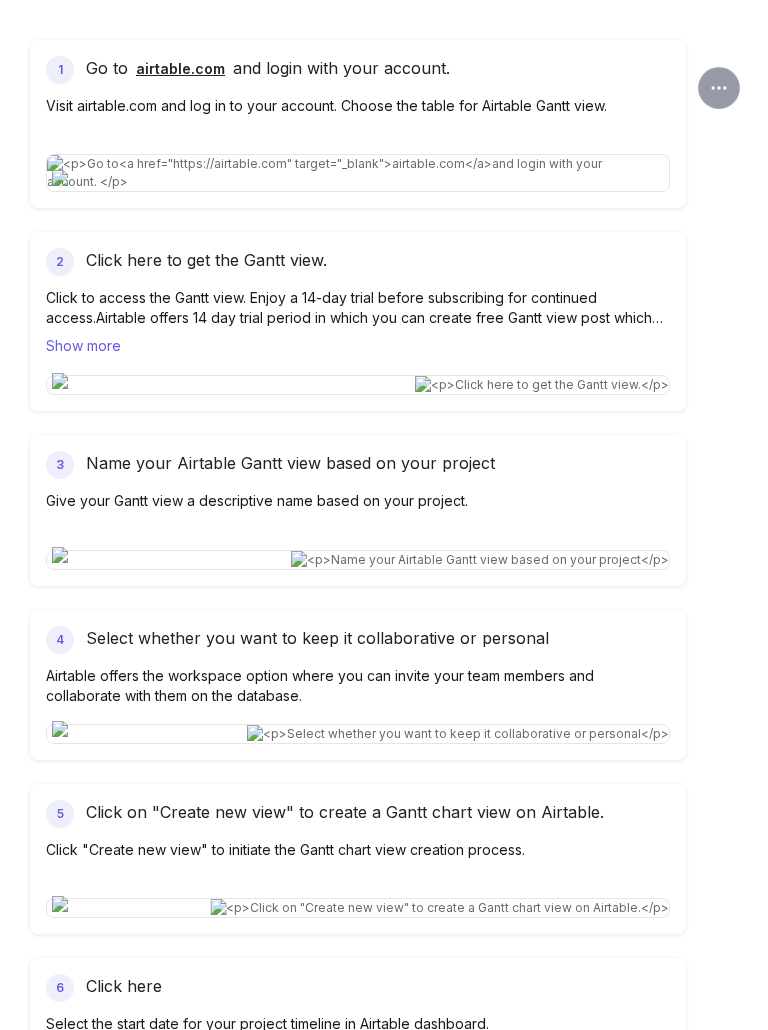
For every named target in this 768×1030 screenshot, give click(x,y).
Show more (83, 345)
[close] (719, 88)
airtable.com (180, 68)
